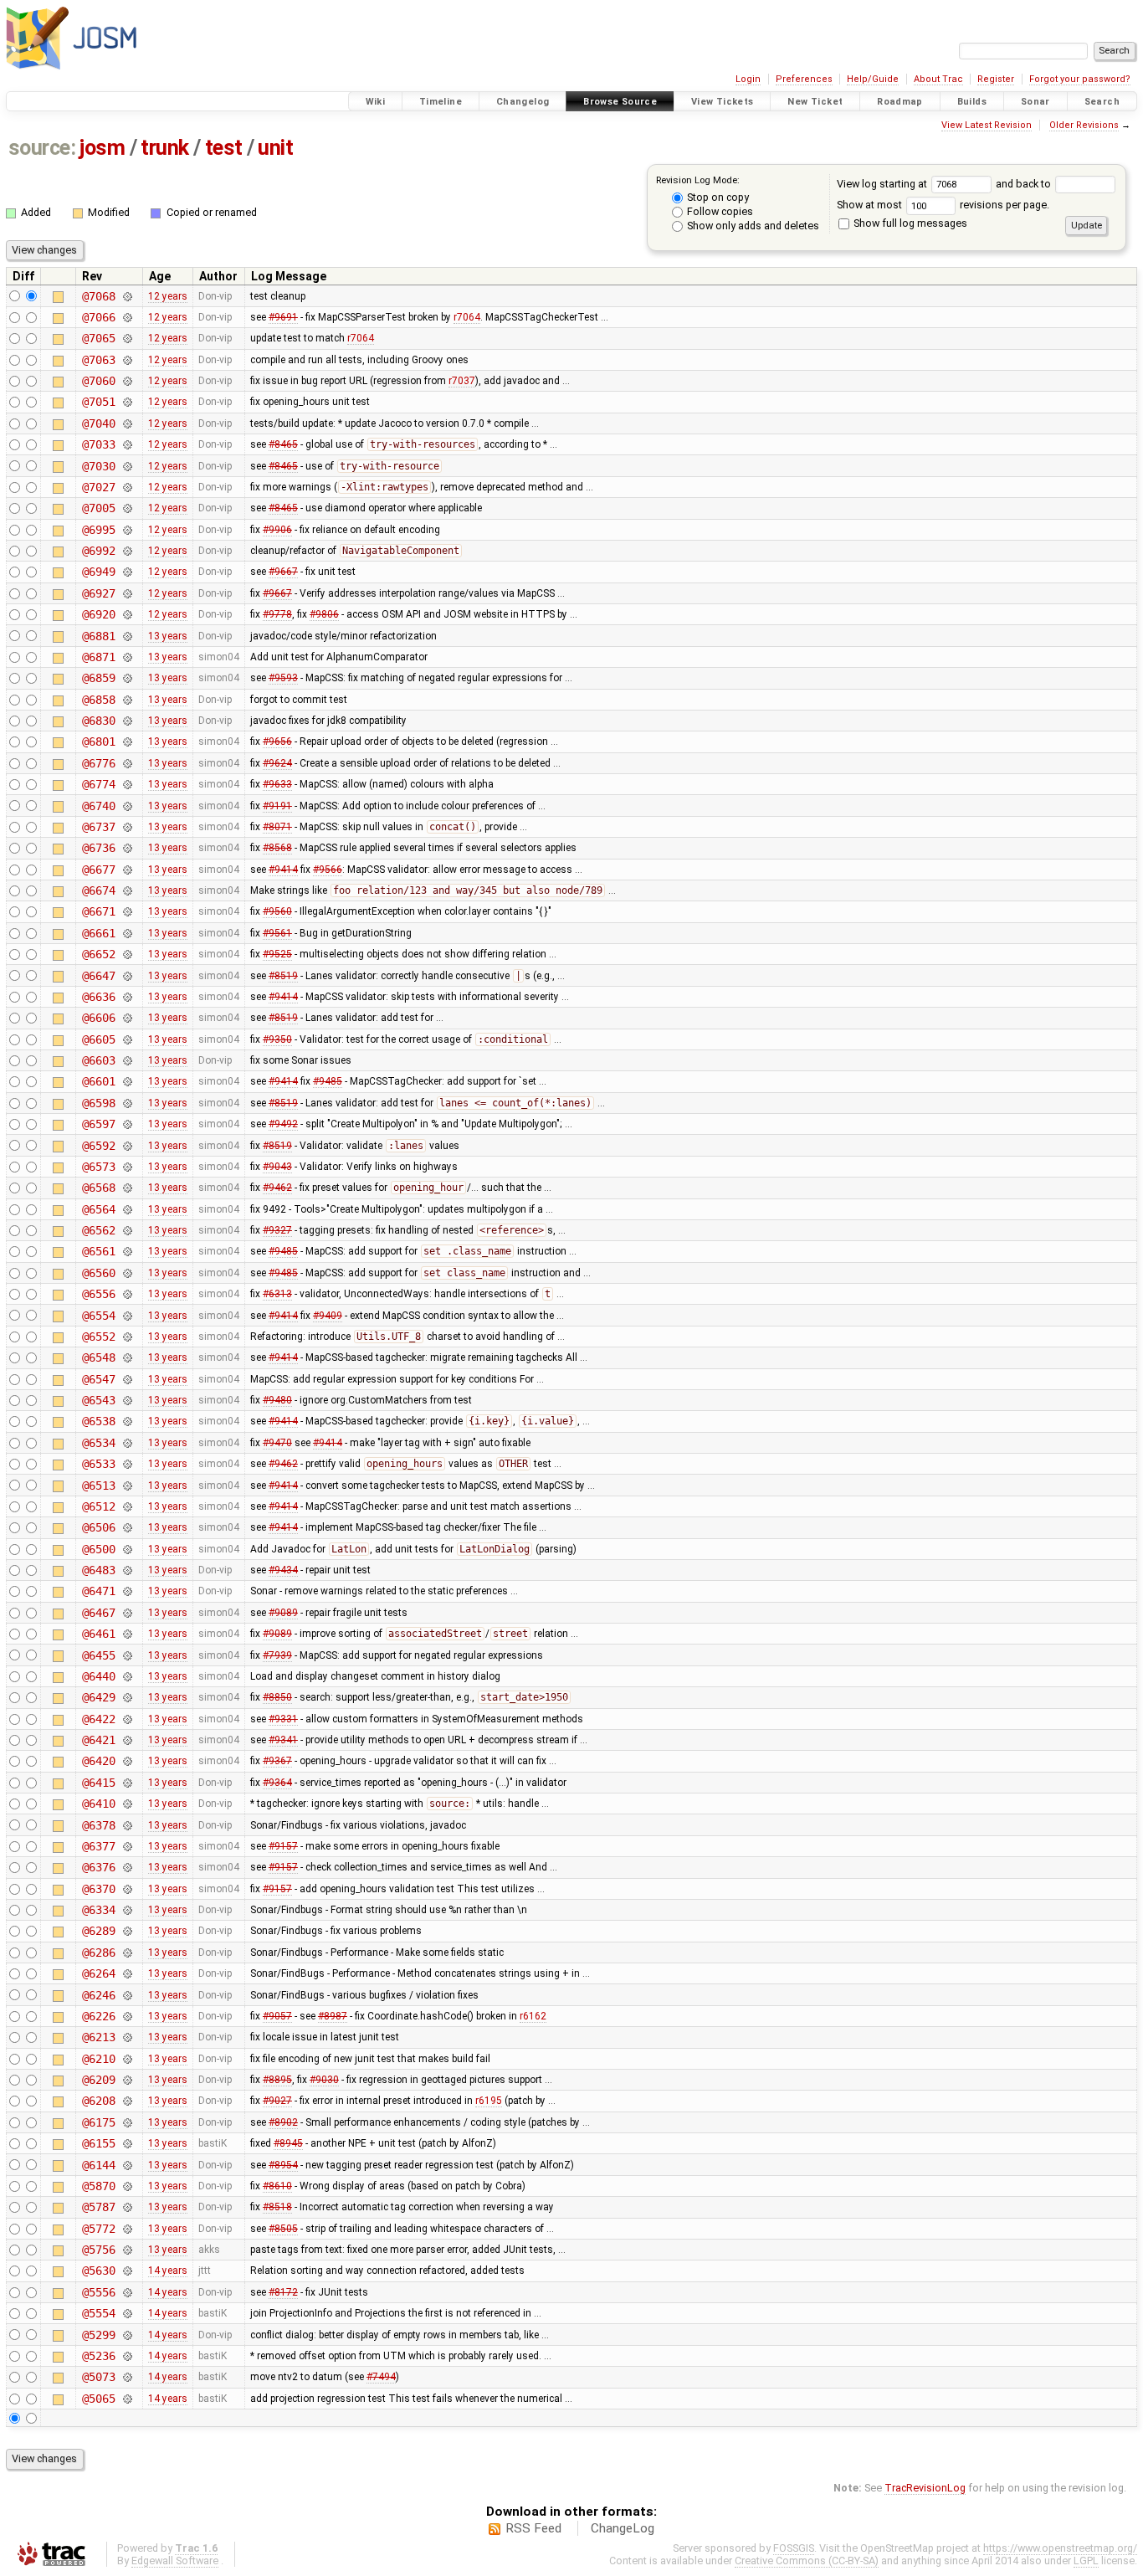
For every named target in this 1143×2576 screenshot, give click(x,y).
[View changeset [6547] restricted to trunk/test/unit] (127, 1379)
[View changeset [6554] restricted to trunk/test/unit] (127, 1316)
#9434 (283, 1570)
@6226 (98, 2016)
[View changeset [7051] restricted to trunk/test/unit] (127, 402)
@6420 (98, 1761)
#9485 (328, 1081)
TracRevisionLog (925, 2488)
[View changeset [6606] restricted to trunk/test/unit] (127, 1018)
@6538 (98, 1421)
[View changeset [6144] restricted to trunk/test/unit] (127, 2165)
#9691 (283, 317)
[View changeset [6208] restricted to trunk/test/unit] (127, 2101)
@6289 (98, 1931)
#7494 (381, 2377)
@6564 (98, 1209)
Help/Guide (873, 79)
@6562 (98, 1230)
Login (748, 79)
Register (996, 79)
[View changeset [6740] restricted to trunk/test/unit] (127, 806)
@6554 (98, 1316)
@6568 (98, 1188)
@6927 (98, 593)
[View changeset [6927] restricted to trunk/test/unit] (127, 593)
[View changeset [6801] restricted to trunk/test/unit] (127, 741)
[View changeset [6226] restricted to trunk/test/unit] (127, 2016)
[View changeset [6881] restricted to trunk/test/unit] (127, 636)
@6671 (98, 911)
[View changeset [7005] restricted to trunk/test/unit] (127, 508)
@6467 (98, 1613)
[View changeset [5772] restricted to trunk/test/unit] (127, 2229)
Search (1102, 102)
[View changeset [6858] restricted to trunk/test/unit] (127, 700)
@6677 (98, 870)
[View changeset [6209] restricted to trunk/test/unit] (127, 2080)
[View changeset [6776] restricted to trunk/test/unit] (127, 763)
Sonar (1035, 102)
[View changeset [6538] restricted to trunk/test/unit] (127, 1421)
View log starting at (883, 184)
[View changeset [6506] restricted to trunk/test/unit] (127, 1527)
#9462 (277, 1188)
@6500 (98, 1549)
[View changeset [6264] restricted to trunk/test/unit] (127, 1973)
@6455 (98, 1655)
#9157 (283, 1846)
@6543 (98, 1400)
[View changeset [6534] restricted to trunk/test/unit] (127, 1443)
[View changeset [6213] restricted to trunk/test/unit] (127, 2037)
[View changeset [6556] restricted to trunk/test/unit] (127, 1294)
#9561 (277, 933)
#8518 (277, 2207)
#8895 (277, 2080)
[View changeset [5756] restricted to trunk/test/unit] (127, 2250)
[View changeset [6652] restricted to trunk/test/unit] (127, 954)
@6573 (98, 1167)
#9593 (283, 678)
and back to (1025, 184)
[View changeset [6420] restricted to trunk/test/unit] (127, 1761)
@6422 (98, 1719)
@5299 (98, 2335)
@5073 (98, 2377)
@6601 (98, 1081)
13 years (168, 636)
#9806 (324, 614)
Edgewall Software (175, 2561)
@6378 (98, 1825)
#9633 (277, 784)
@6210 (98, 2059)
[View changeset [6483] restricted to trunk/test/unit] (127, 1570)
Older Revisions (1084, 125)
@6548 (98, 1357)
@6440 (98, 1676)
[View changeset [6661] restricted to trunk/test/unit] (127, 933)
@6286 (98, 1953)
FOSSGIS (794, 2548)
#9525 (277, 954)
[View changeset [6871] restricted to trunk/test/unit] (127, 657)
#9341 (283, 1740)
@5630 (98, 2271)
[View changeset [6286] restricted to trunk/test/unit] (127, 1953)
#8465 (283, 444)
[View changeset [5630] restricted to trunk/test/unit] (127, 2271)
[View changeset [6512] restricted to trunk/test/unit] (127, 1506)
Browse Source (620, 102)
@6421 (98, 1740)
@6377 (98, 1846)
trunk (165, 148)
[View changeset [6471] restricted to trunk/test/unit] (127, 1591)
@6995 (98, 530)
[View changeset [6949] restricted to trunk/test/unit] (127, 572)
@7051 (98, 402)
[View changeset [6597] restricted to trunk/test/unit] (127, 1124)
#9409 (328, 1316)
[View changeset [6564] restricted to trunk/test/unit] (127, 1209)
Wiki (376, 102)
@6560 (98, 1273)
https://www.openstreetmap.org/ (1060, 2548)
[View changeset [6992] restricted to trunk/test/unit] (127, 551)
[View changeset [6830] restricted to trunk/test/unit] (127, 721)
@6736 (98, 848)
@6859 (98, 678)
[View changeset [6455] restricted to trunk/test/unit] (127, 1655)
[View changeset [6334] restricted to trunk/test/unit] (127, 1910)
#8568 (277, 848)
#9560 (277, 911)
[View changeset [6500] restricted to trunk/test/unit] (127, 1549)
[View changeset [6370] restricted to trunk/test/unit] (127, 1889)
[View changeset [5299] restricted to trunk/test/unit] (127, 2335)
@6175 (98, 2122)
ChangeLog (623, 2528)
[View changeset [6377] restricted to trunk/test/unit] (127, 1846)
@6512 (98, 1506)
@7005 (98, 508)
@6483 (98, 1570)
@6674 (98, 890)
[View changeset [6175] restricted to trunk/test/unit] (127, 2122)
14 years (168, 2271)
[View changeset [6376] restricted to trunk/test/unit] (127, 1867)
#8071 (277, 827)
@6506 (98, 1527)
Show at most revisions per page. (943, 205)
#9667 (283, 572)
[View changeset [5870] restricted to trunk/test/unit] (127, 2186)
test (224, 148)
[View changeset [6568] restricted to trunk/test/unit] (127, 1188)
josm (102, 148)
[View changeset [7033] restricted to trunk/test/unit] (127, 444)
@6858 (98, 700)
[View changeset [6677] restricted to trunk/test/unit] (127, 870)
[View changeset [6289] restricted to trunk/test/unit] (127, 1931)
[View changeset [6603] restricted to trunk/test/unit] (127, 1060)
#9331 (283, 1719)
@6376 (98, 1867)
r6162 (533, 2016)
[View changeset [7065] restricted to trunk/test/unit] (127, 338)
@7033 (98, 444)
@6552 (98, 1337)
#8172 (283, 2292)
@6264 (98, 1973)
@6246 (98, 1995)
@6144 (98, 2165)
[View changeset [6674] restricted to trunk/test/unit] (127, 890)
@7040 (98, 423)
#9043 (277, 1167)
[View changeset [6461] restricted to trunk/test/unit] (127, 1634)
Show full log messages (909, 223)
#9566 (328, 870)
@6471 (98, 1591)
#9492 (283, 1124)
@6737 (98, 827)
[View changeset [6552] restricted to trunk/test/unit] (127, 1337)
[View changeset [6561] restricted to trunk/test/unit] (127, 1251)
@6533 (98, 1464)
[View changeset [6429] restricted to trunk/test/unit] (127, 1697)
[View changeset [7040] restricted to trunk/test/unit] (127, 423)
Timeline (441, 102)
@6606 (98, 1018)
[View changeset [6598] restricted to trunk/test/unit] (127, 1103)
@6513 (98, 1486)
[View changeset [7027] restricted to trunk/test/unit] (127, 487)
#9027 (277, 2101)
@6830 (98, 721)
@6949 (98, 572)
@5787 (98, 2207)
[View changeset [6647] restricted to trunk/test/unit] (127, 976)
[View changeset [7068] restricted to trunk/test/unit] (127, 296)
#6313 (277, 1294)
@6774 (98, 784)
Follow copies (719, 211)
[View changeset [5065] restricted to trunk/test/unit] (127, 2399)
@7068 (98, 296)
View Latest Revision (987, 125)
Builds (972, 102)
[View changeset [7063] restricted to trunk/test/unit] (127, 360)
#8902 (283, 2122)
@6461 (98, 1634)
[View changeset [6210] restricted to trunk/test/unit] (127, 2059)
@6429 (98, 1697)
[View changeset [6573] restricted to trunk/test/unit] (127, 1167)
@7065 (98, 338)
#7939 (277, 1655)
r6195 (489, 2101)
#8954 (283, 2165)
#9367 (277, 1761)
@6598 (98, 1103)
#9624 (277, 763)
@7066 (98, 317)
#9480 (277, 1400)
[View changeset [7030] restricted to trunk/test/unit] (127, 466)
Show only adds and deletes (752, 226)
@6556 (98, 1294)
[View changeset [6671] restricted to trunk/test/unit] (127, 911)
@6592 (98, 1146)
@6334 (98, 1910)
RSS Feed (533, 2528)
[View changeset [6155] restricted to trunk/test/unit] (127, 2143)
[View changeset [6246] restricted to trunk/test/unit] (127, 1995)
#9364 (277, 1783)
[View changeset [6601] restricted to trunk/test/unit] (127, 1081)
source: (42, 148)
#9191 (277, 806)
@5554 (98, 2313)
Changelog (523, 102)
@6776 (98, 763)
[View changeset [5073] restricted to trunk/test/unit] (127, 2377)
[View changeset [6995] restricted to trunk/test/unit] (127, 530)
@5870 (98, 2186)
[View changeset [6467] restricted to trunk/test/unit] (127, 1613)
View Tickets (723, 102)
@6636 (98, 997)
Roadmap (900, 102)
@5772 (98, 2229)
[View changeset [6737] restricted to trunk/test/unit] (127, 827)
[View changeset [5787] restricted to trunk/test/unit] (127, 2207)
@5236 (98, 2356)
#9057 (277, 2016)
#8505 (283, 2229)
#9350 (277, 1039)
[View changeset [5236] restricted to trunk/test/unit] (127, 2356)
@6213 (98, 2037)
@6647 (98, 976)
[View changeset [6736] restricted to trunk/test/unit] (127, 848)
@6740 (98, 806)
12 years (168, 296)
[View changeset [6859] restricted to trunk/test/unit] (127, 678)
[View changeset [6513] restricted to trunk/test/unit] (127, 1486)
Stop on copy (717, 197)
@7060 (98, 381)
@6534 (98, 1443)
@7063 (98, 360)
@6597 (98, 1124)
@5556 (98, 2292)
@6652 (98, 954)
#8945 (288, 2143)
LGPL (1086, 2561)
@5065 (98, 2399)
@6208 (98, 2101)
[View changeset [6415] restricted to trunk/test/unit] (127, 1783)
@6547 (98, 1379)
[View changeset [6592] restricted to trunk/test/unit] (127, 1146)
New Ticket (815, 102)
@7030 (98, 466)
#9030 (324, 2080)
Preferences (804, 79)
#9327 (277, 1230)
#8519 (283, 976)
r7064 (467, 317)
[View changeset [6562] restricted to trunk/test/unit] (127, 1230)
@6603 (98, 1060)
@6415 (98, 1783)
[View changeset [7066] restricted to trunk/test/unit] (127, 317)
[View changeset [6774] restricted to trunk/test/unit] (127, 784)
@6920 (98, 614)
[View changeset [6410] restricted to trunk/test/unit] (127, 1804)
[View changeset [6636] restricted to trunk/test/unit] (127, 997)
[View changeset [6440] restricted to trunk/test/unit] (127, 1676)
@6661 (98, 933)
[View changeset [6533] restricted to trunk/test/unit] (127, 1464)
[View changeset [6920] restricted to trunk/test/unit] (127, 614)
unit (275, 148)
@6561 (98, 1251)
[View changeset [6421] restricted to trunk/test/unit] (127, 1740)
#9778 (277, 614)
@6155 (98, 2143)
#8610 (277, 2186)
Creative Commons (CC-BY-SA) (807, 2561)
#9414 (283, 870)
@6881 (98, 636)
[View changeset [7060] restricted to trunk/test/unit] (127, 381)
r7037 (462, 381)
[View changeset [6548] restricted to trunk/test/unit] (127, 1357)
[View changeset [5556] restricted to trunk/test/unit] (127, 2292)
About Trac (938, 79)
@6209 (98, 2080)
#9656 (277, 741)
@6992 (98, 551)
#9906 (277, 530)
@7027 (98, 487)
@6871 (98, 657)
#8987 (333, 2016)
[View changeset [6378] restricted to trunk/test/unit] (127, 1825)
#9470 (277, 1443)
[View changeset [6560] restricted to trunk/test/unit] (127, 1273)
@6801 (98, 741)
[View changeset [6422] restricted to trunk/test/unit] (127, 1719)
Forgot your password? (1080, 79)
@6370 (98, 1889)
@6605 (98, 1039)
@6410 (98, 1804)
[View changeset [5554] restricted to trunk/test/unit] (127, 2313)
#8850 (277, 1697)
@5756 (98, 2250)
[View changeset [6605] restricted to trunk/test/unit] (127, 1039)
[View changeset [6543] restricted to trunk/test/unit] (127, 1400)
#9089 (283, 1613)
